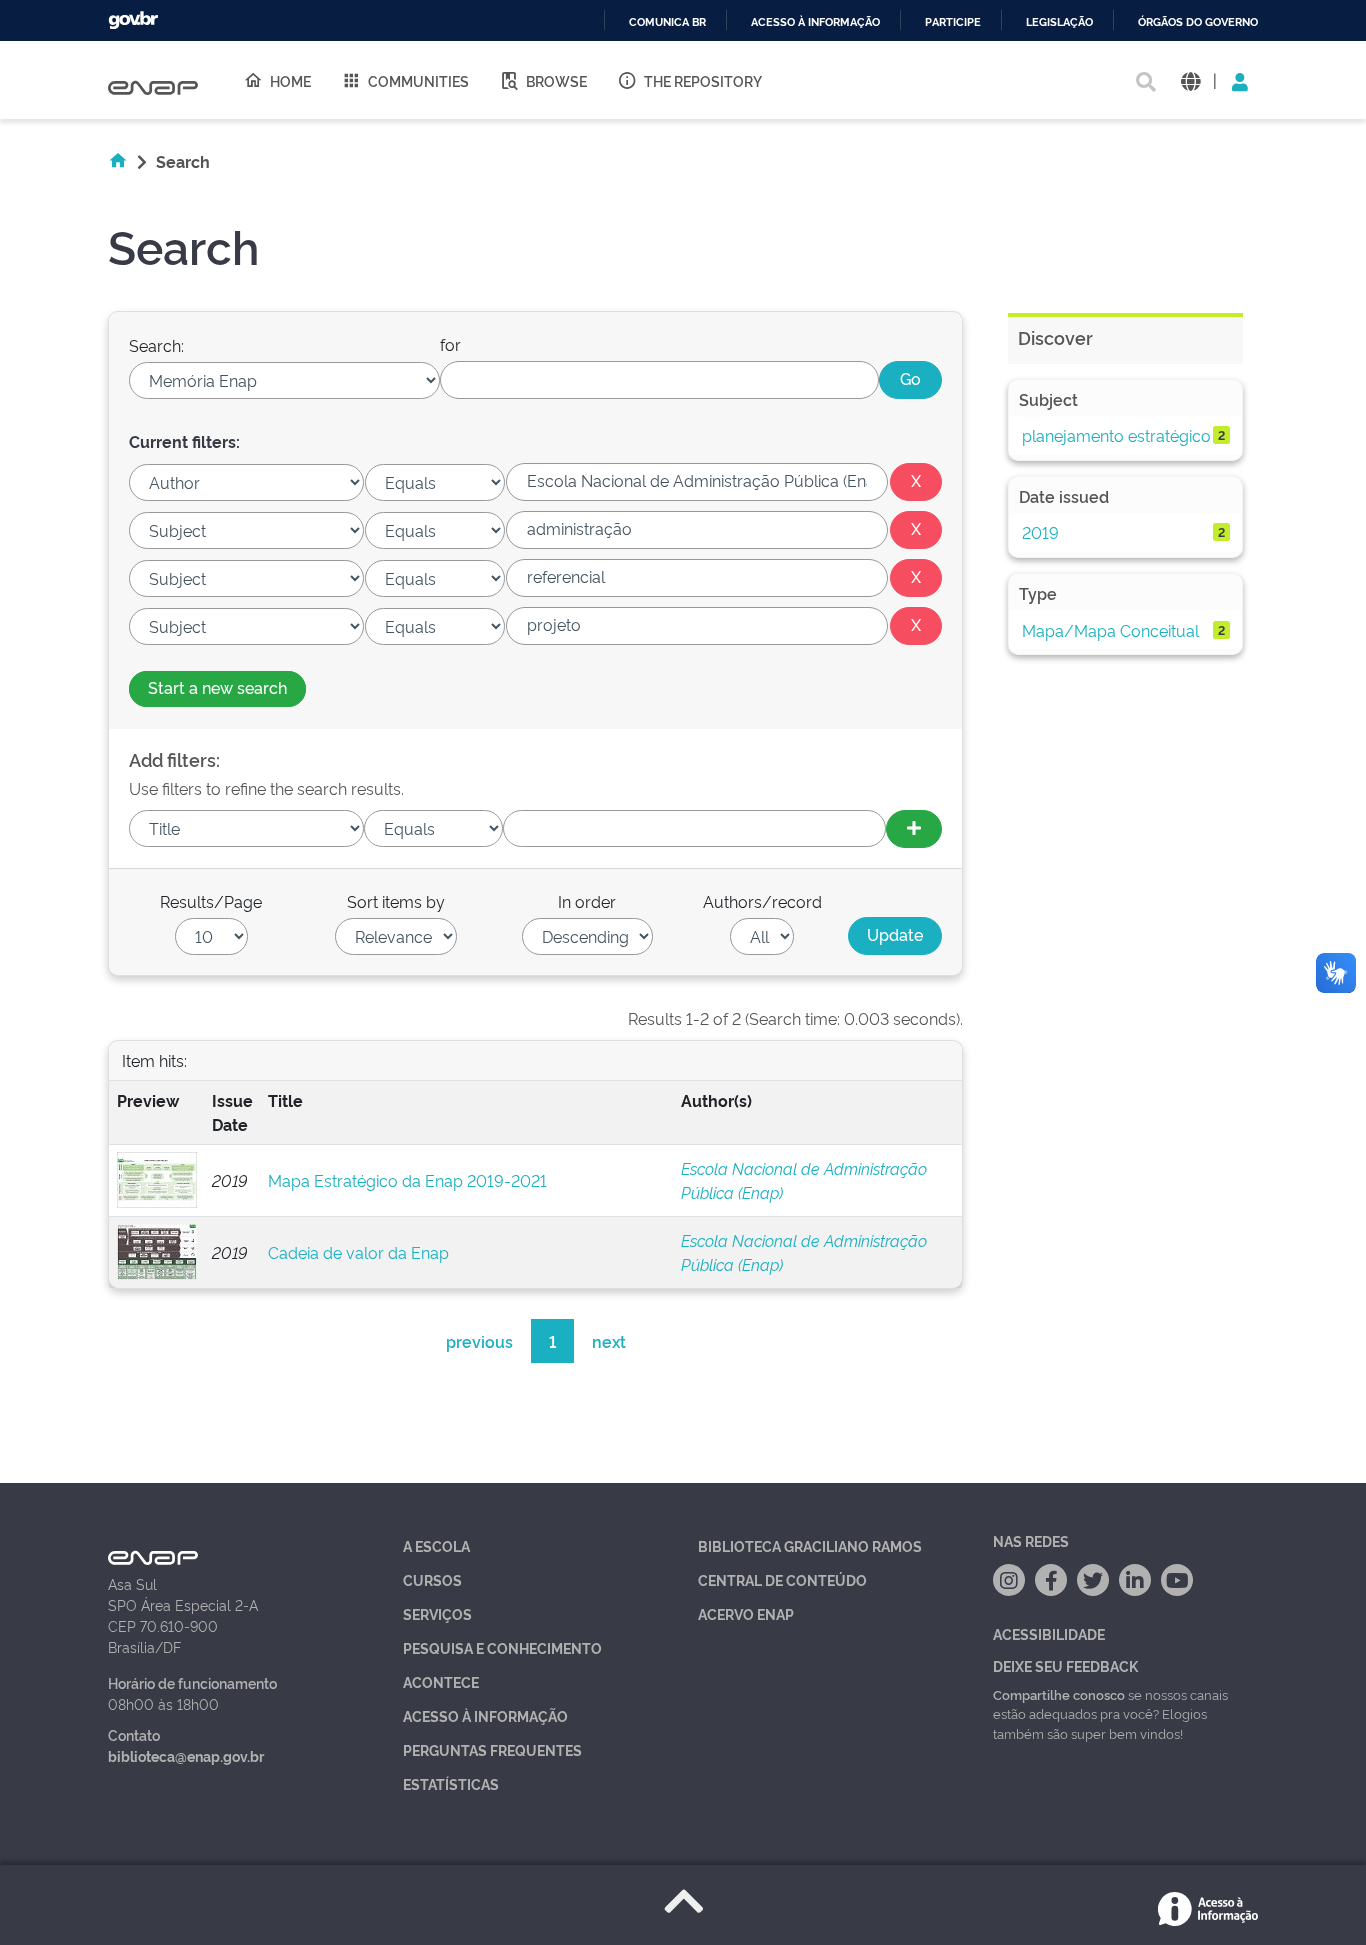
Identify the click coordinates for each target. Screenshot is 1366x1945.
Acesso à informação (815, 22)
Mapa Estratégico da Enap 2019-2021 (407, 1180)
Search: (156, 345)
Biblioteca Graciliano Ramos (810, 1545)
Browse (556, 80)
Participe (953, 22)
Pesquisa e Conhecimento (502, 1647)
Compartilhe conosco (1059, 1694)
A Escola (436, 1545)
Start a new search (217, 687)
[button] (1190, 80)
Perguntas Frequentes (492, 1749)
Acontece (441, 1681)
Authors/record (762, 901)
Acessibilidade (1049, 1633)
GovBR (133, 20)
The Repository (703, 80)
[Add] (914, 829)
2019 (1040, 532)
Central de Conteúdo (782, 1579)
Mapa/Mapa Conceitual (1110, 630)
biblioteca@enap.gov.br (186, 1755)
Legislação (1059, 22)
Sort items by (396, 901)
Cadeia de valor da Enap (358, 1252)
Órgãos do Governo (1198, 22)
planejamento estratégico (1116, 435)
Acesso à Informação (485, 1715)
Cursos (432, 1579)
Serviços (437, 1613)
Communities (418, 80)
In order (587, 901)
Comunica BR (667, 22)
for (450, 344)
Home (290, 80)
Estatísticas (451, 1783)
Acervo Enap (746, 1613)
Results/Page (211, 901)
